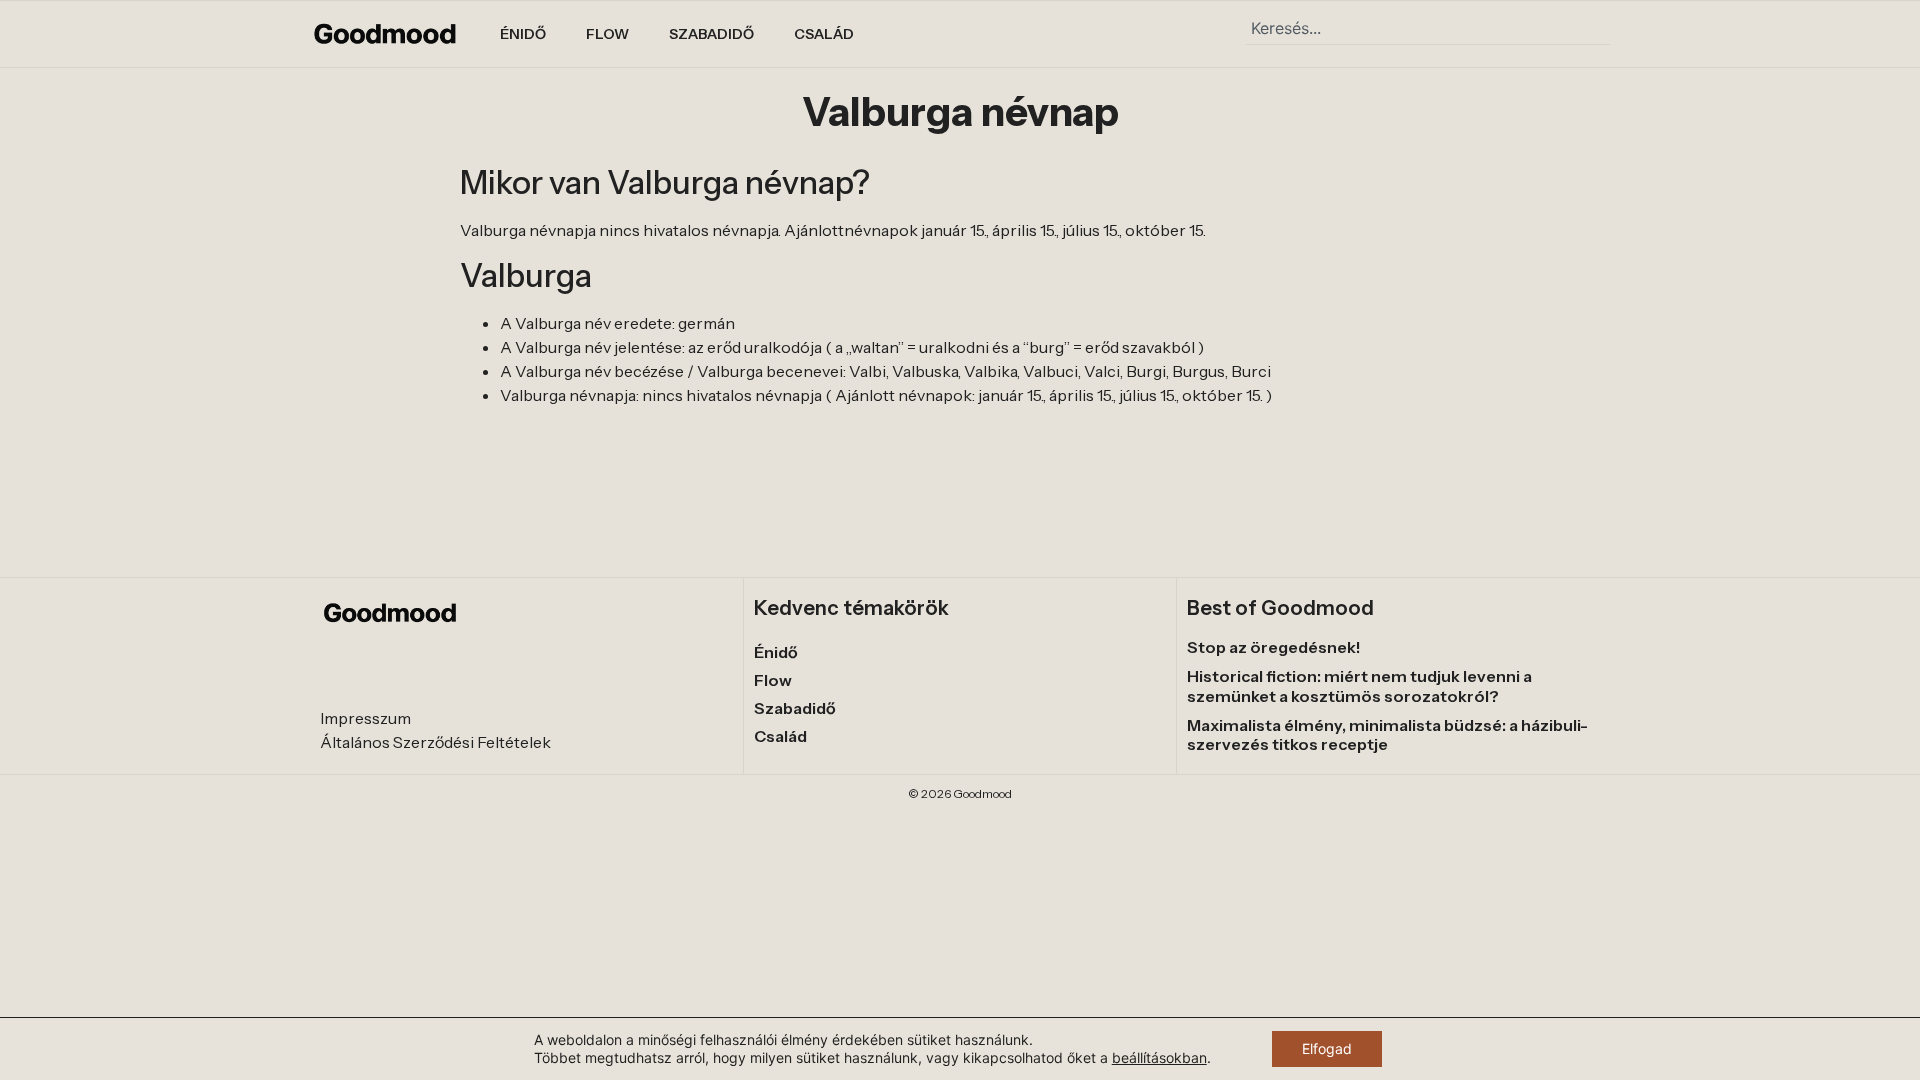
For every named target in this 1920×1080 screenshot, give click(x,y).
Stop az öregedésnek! (1274, 647)
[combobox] (1428, 28)
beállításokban (1159, 1057)
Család (824, 34)
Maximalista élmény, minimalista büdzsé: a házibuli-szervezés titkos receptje (1387, 734)
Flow (607, 34)
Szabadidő (711, 34)
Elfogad (1327, 1048)
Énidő (523, 34)
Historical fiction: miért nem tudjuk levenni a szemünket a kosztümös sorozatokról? (1359, 685)
